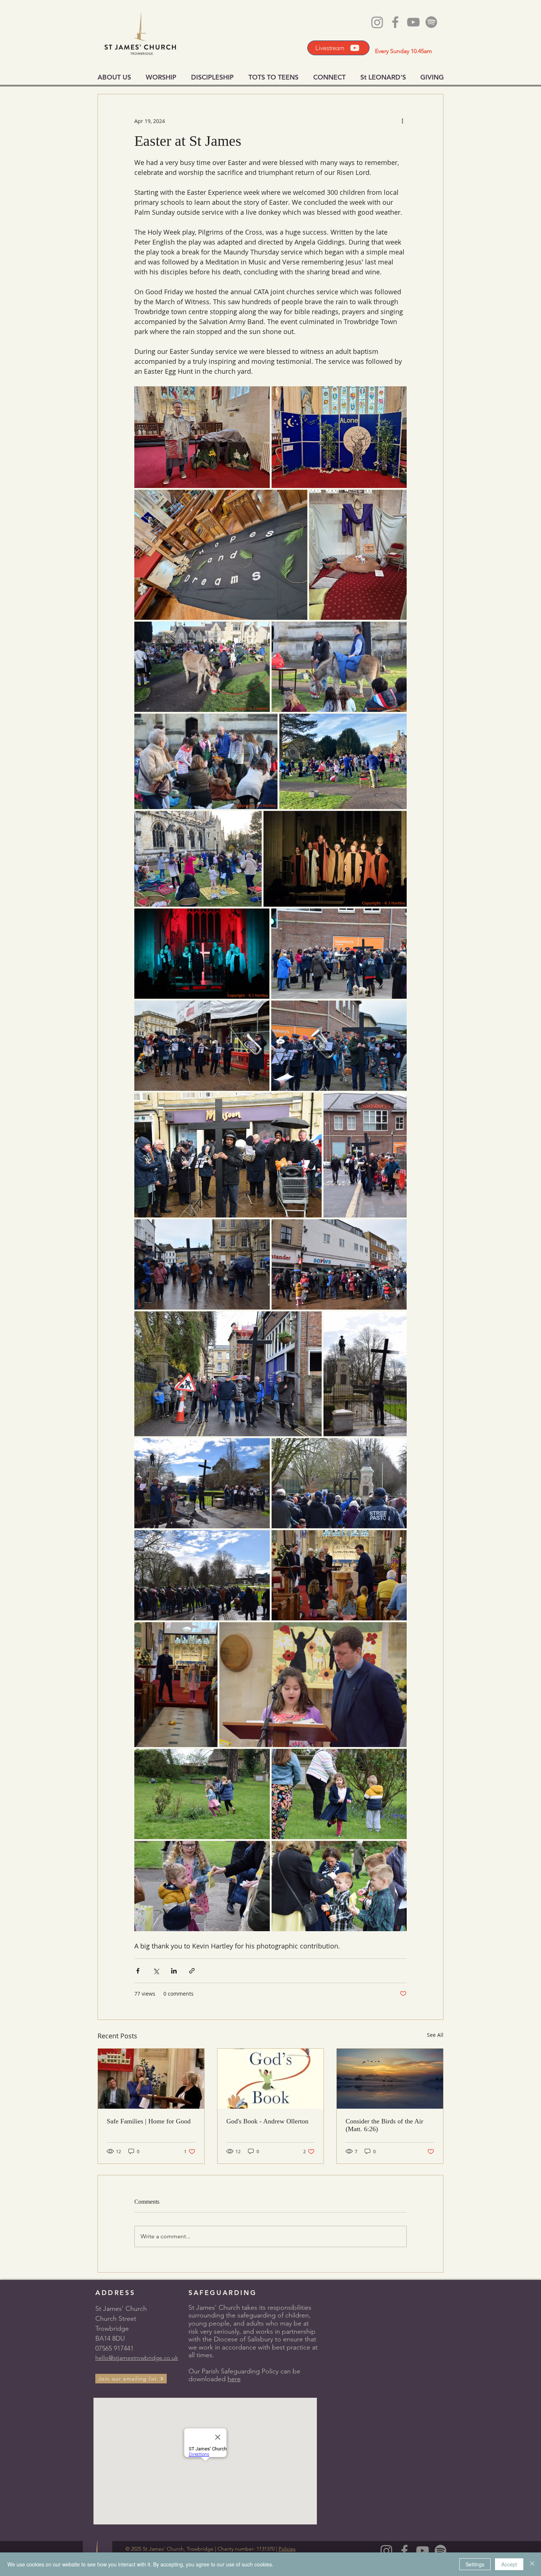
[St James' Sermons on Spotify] (441, 2551)
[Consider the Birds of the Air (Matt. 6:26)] (390, 2078)
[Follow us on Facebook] (395, 22)
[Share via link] (192, 1971)
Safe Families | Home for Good (149, 2121)
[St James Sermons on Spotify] (431, 22)
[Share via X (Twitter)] (156, 1971)
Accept (509, 2564)
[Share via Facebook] (138, 1971)
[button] (131, 2379)
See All (435, 2035)
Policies (287, 2549)
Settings (475, 2564)
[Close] (532, 2564)
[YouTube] (422, 2551)
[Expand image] (202, 437)
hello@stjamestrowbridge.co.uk (137, 2358)
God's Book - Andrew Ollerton (267, 2121)
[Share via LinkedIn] (174, 1971)
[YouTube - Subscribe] (413, 22)
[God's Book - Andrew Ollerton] (271, 2078)
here (234, 2379)
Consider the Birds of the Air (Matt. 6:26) (384, 2125)
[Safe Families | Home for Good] (151, 2078)
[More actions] (402, 121)
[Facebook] (404, 2551)
